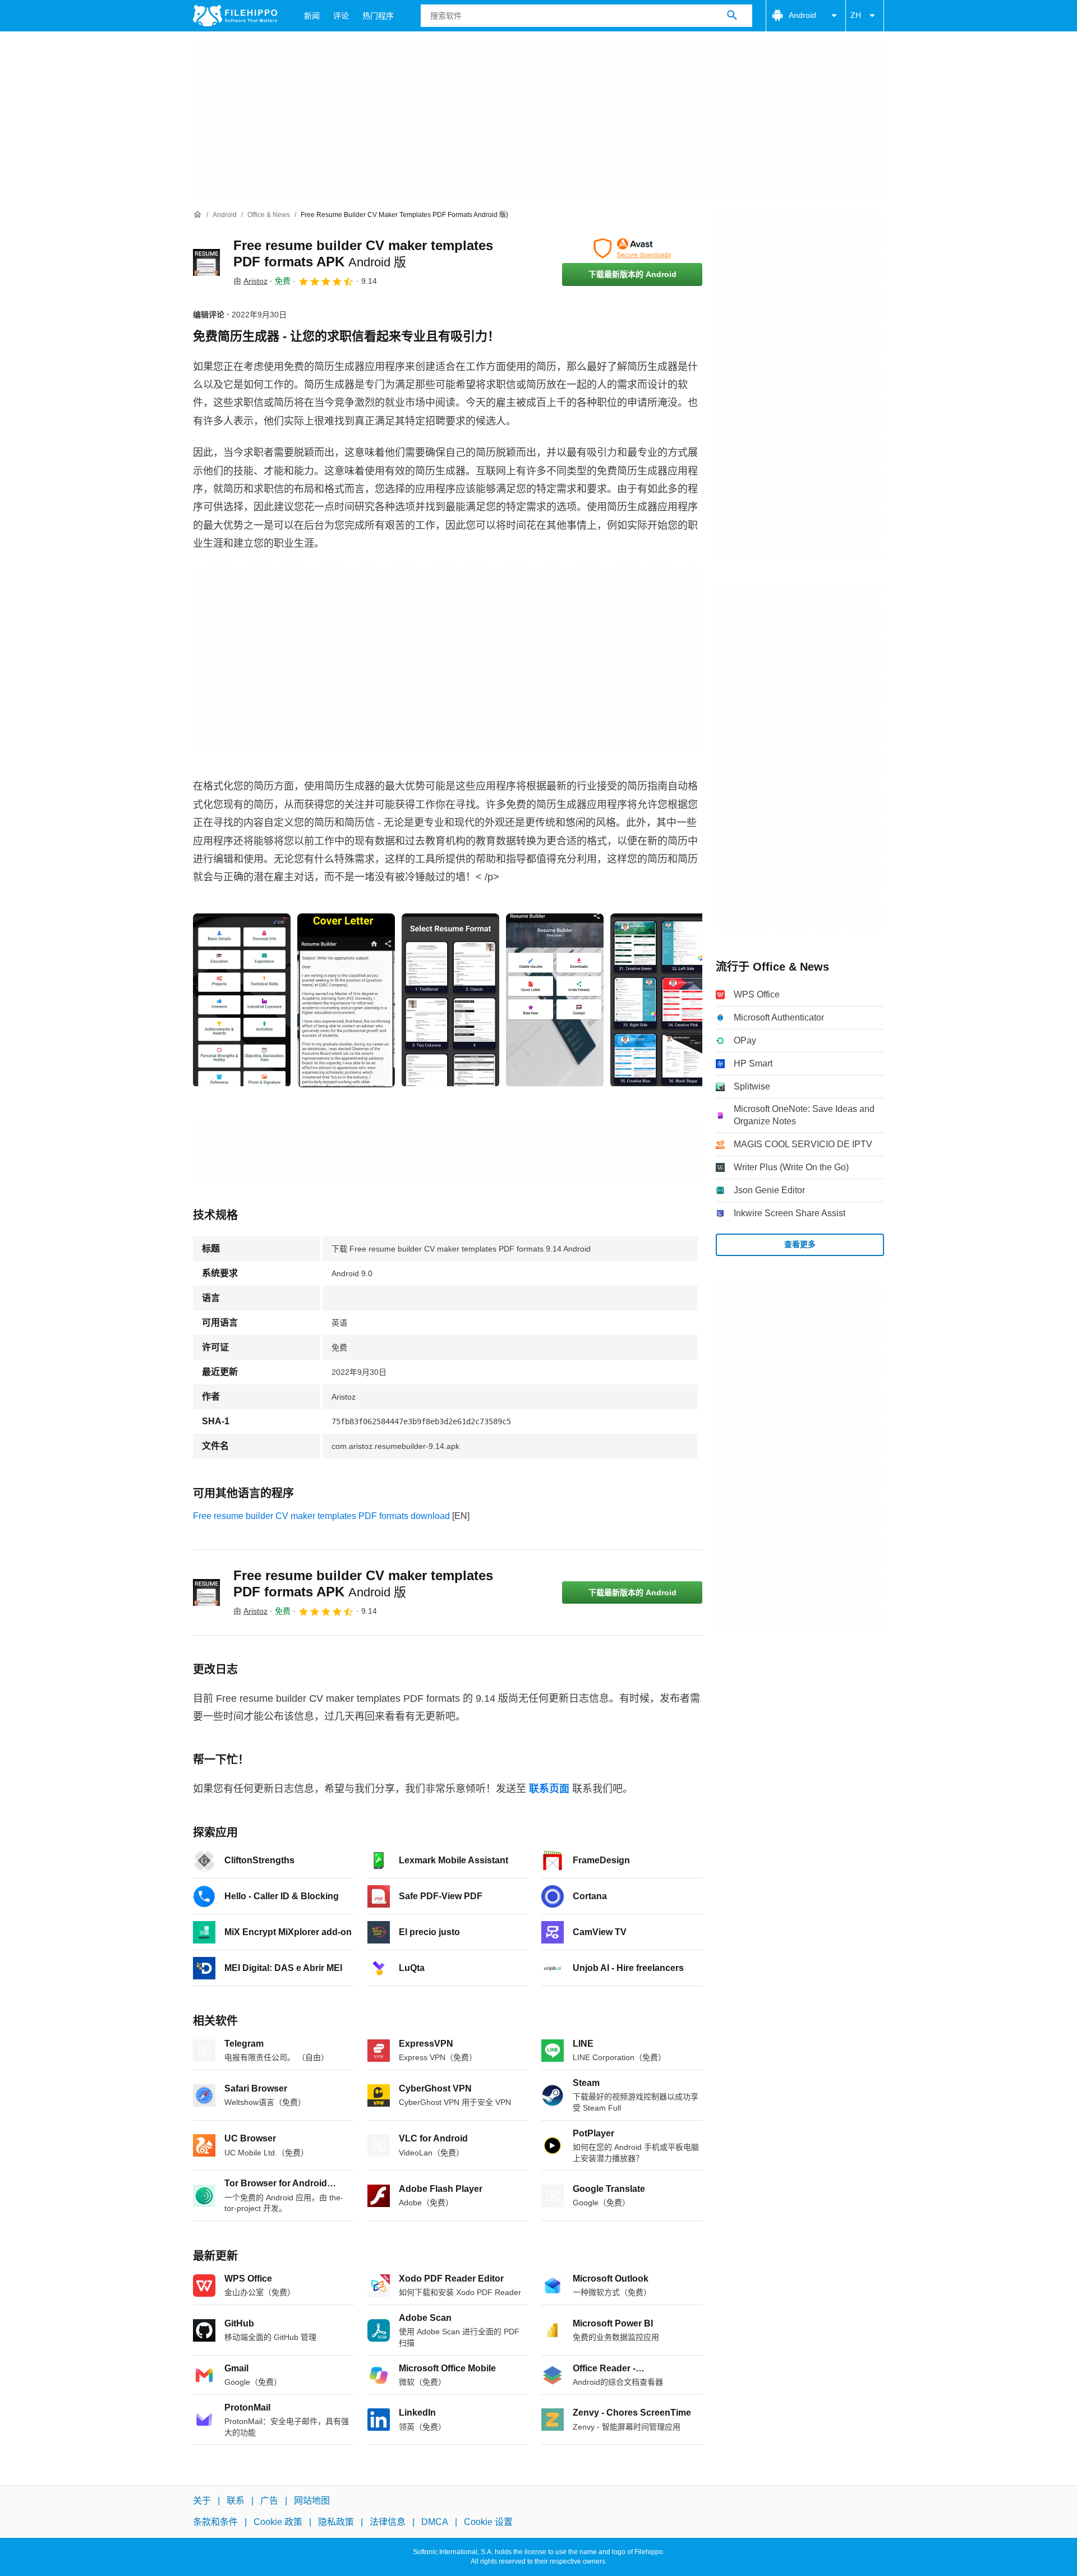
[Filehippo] (235, 16)
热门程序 (378, 16)
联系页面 (549, 1789)
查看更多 (800, 1244)
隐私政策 (336, 2522)
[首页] (197, 215)
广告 (269, 2501)
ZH (856, 15)
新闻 (312, 16)
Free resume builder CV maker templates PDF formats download (321, 1516)
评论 (341, 16)
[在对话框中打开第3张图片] (555, 1000)
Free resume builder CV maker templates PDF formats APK (363, 1584)
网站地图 (312, 2501)
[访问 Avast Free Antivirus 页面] (632, 248)
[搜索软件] (732, 16)
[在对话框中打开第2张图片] (450, 1000)
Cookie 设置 (488, 2522)
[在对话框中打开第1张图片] (346, 1000)
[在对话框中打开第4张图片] (659, 1000)
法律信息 (388, 2522)
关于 (202, 2501)
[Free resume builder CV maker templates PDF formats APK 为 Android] (206, 262)
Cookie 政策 (278, 2522)
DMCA (435, 2522)
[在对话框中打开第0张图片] (242, 1000)
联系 (236, 2501)
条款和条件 (215, 2522)
